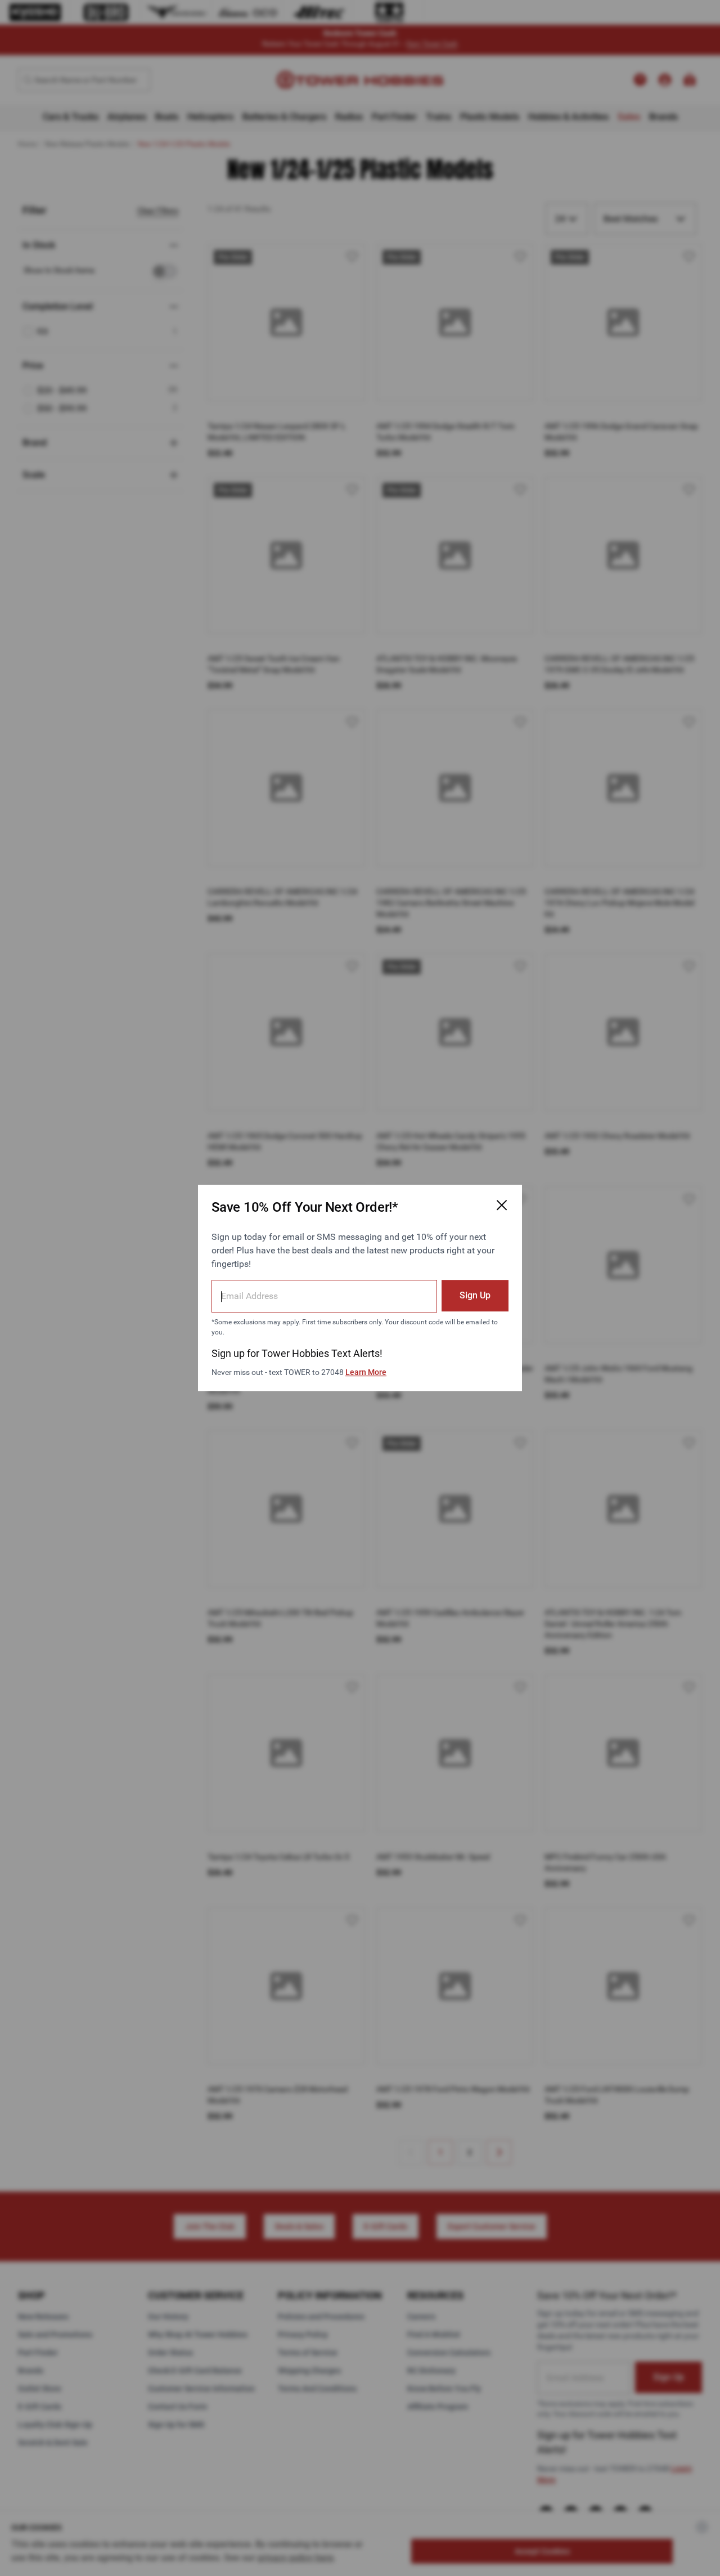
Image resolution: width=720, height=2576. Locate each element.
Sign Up (475, 1295)
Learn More (366, 1372)
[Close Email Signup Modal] (502, 1205)
